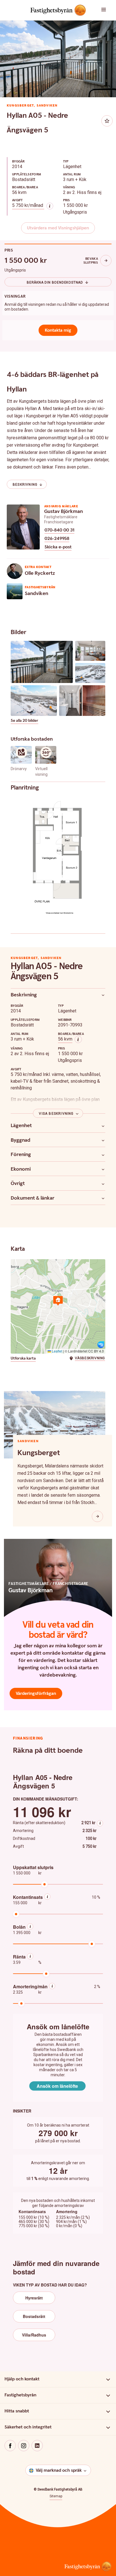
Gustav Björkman (63, 511)
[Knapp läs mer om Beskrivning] (103, 995)
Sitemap (56, 2496)
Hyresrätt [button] (34, 2298)
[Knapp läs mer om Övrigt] (103, 1184)
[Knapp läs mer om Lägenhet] (103, 1126)
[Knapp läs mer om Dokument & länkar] (103, 1198)
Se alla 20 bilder (24, 721)
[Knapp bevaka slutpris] (106, 261)
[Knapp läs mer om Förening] (103, 1155)
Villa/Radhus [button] (34, 2335)
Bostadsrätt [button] (34, 2316)
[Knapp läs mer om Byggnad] (103, 1140)
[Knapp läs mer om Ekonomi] (103, 1169)
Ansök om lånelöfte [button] (57, 2086)
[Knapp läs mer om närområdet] (97, 1516)
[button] (106, 10)
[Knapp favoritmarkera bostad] (107, 121)
